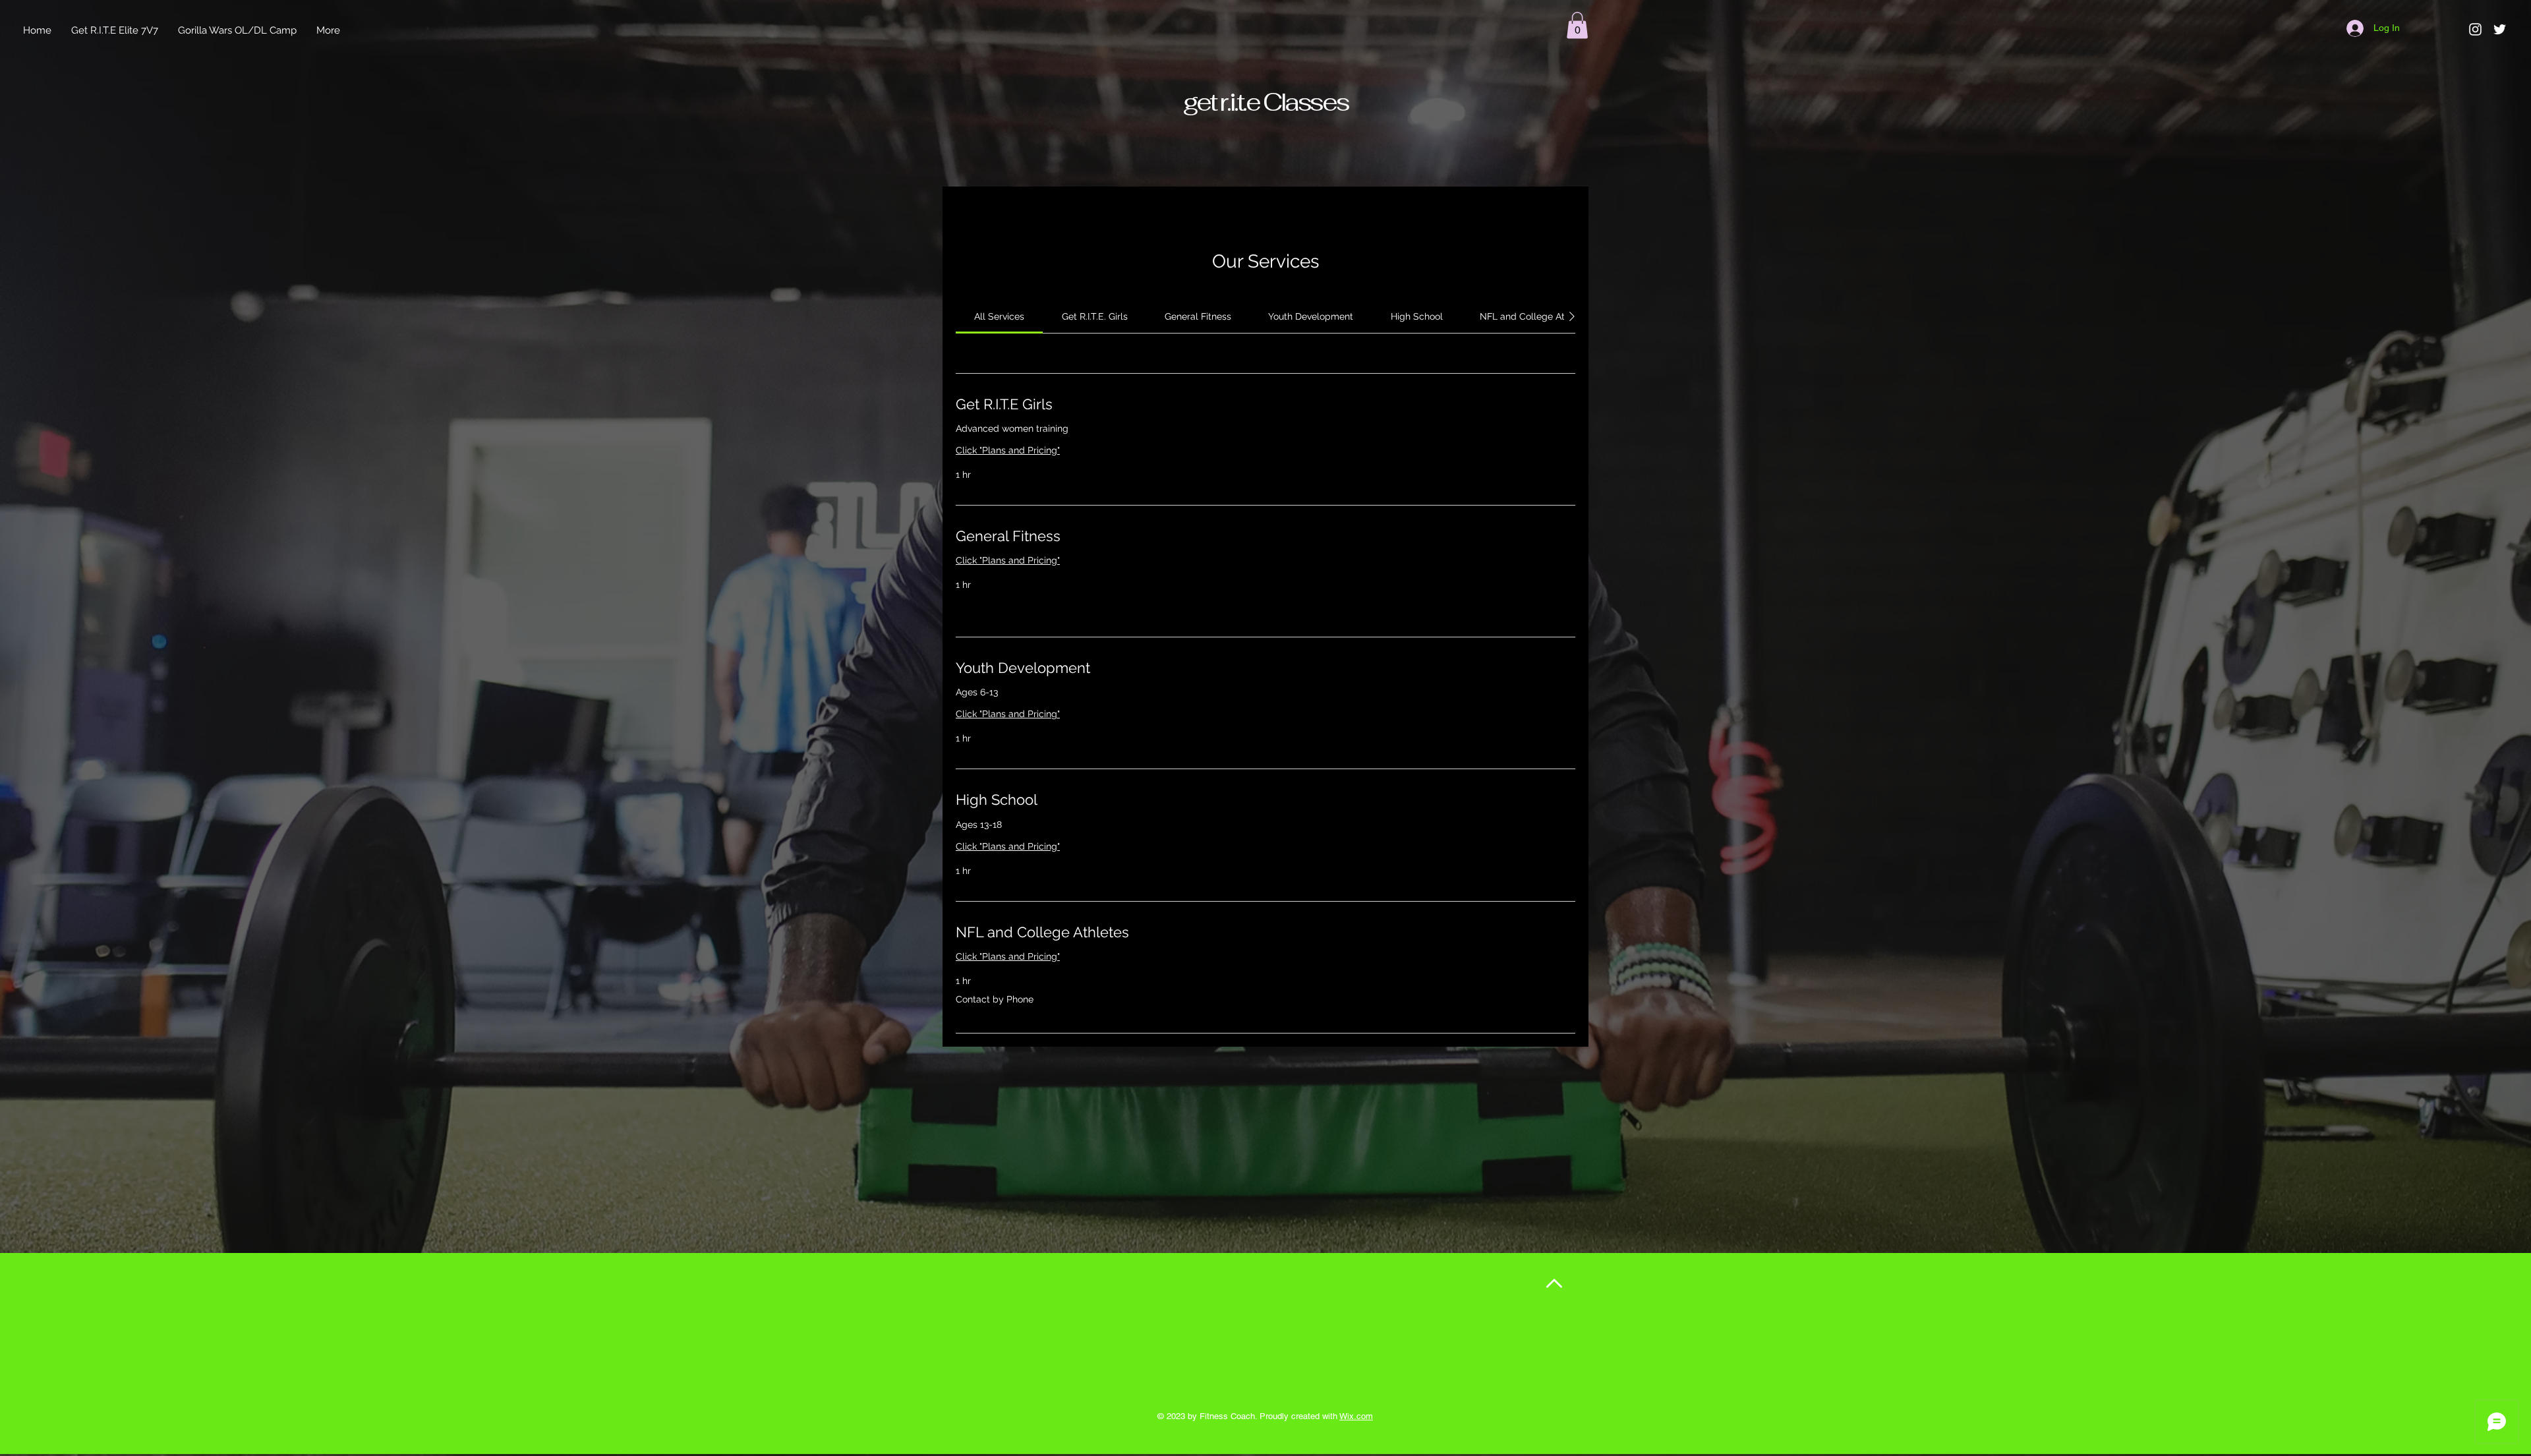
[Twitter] (2500, 29)
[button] (1577, 25)
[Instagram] (2475, 29)
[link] (999, 316)
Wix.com (1356, 1416)
